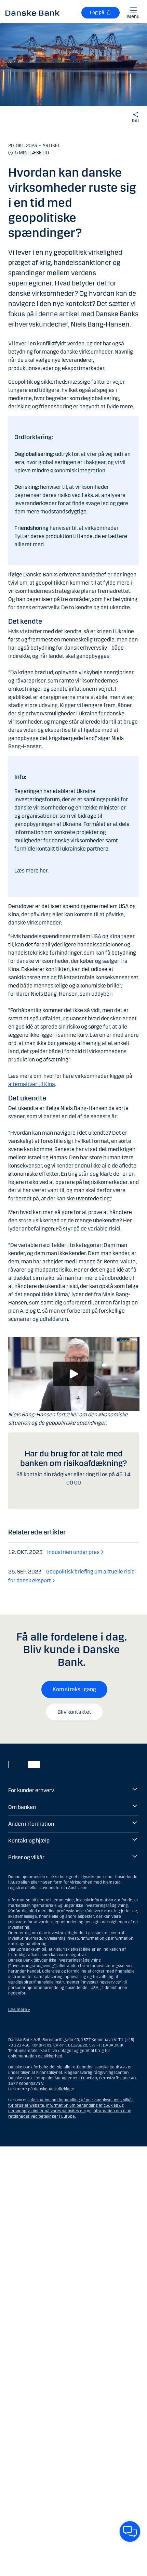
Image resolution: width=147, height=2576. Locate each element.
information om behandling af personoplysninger (75, 2100)
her (44, 871)
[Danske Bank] (32, 13)
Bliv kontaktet (74, 1712)
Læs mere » (19, 2010)
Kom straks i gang (74, 1689)
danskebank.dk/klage (54, 2089)
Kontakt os (41, 2045)
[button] (74, 1374)
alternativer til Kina (32, 1084)
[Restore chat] (130, 2532)
